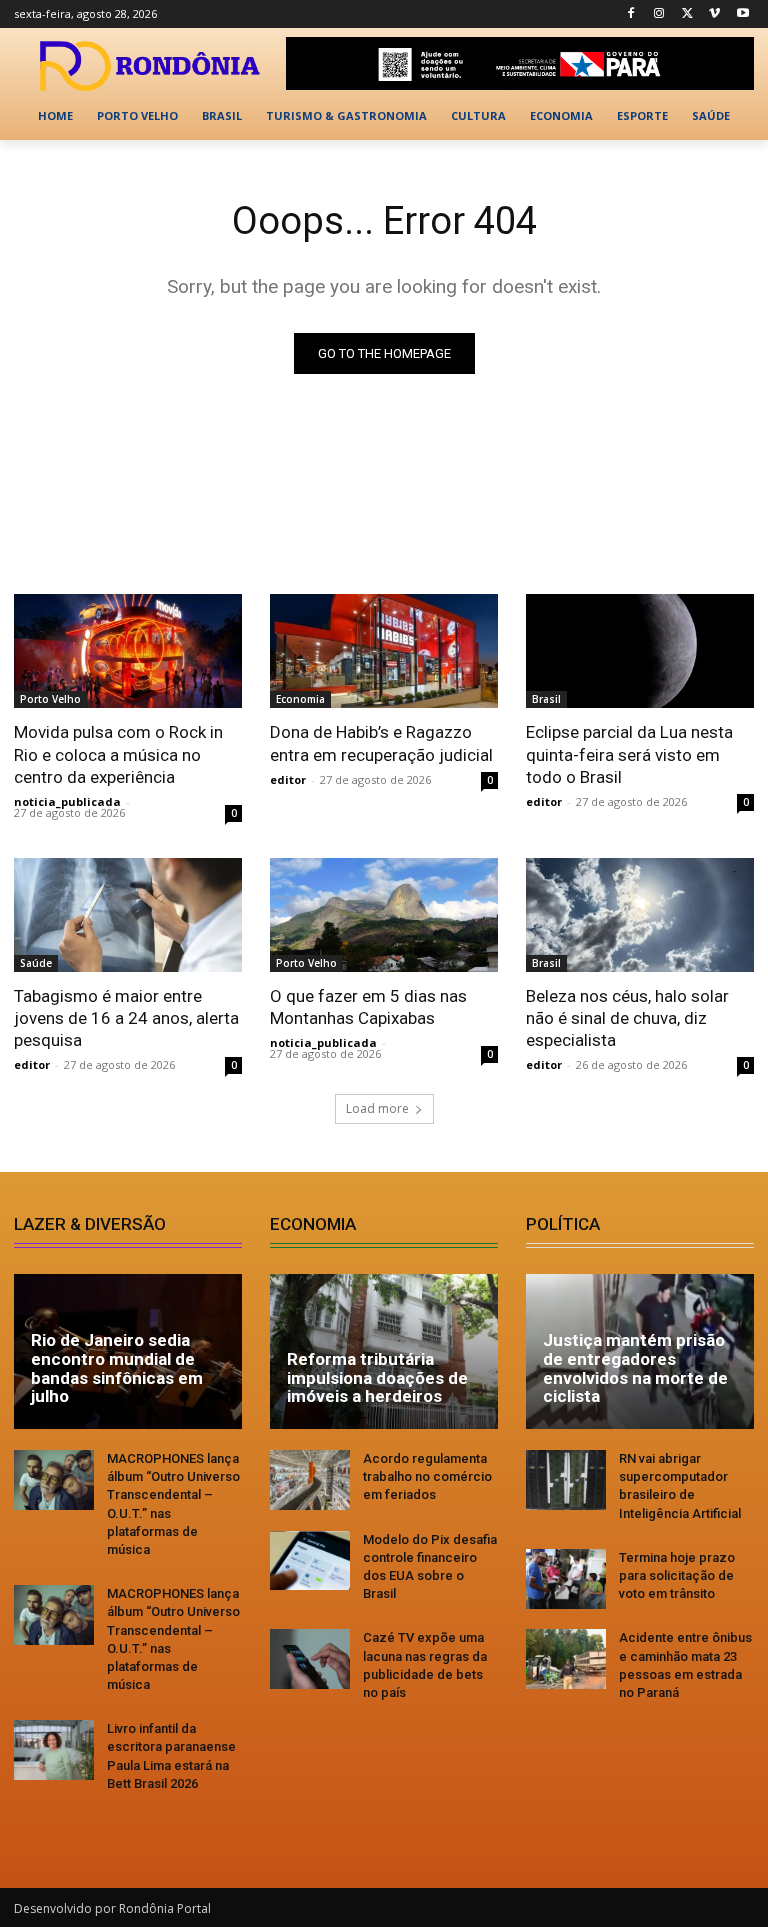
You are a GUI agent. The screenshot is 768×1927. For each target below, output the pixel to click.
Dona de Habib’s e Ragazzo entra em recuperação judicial (381, 743)
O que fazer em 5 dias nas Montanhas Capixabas (368, 1007)
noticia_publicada (67, 801)
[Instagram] (659, 14)
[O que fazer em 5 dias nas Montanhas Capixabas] (384, 915)
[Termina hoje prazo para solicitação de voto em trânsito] (566, 1579)
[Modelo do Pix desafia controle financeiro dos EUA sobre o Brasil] (310, 1561)
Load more (377, 1108)
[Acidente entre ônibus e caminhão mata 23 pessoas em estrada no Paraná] (566, 1659)
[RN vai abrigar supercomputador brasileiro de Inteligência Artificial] (566, 1480)
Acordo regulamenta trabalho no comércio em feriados (427, 1476)
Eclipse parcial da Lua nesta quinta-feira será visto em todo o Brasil (629, 754)
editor (288, 779)
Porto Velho (50, 699)
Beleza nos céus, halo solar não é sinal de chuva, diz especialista (627, 1018)
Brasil (546, 699)
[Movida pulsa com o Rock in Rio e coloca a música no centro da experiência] (128, 651)
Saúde (36, 963)
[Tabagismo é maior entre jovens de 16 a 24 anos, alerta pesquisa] (128, 915)
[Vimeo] (714, 14)
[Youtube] (742, 14)
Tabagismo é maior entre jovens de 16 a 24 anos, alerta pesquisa (126, 1018)
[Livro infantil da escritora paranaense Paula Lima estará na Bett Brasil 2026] (54, 1750)
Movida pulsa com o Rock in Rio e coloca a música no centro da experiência (118, 754)
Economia (300, 699)
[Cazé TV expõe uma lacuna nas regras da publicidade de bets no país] (310, 1659)
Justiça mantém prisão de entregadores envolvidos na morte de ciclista (635, 1368)
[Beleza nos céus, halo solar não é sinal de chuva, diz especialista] (640, 915)
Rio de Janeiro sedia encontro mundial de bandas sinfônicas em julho (117, 1368)
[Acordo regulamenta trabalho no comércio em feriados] (310, 1480)
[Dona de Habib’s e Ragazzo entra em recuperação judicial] (384, 651)
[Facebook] (631, 14)
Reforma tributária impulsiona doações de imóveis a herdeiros (377, 1377)
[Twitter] (687, 14)
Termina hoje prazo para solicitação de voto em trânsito (677, 1575)
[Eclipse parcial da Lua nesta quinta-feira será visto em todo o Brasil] (640, 651)
